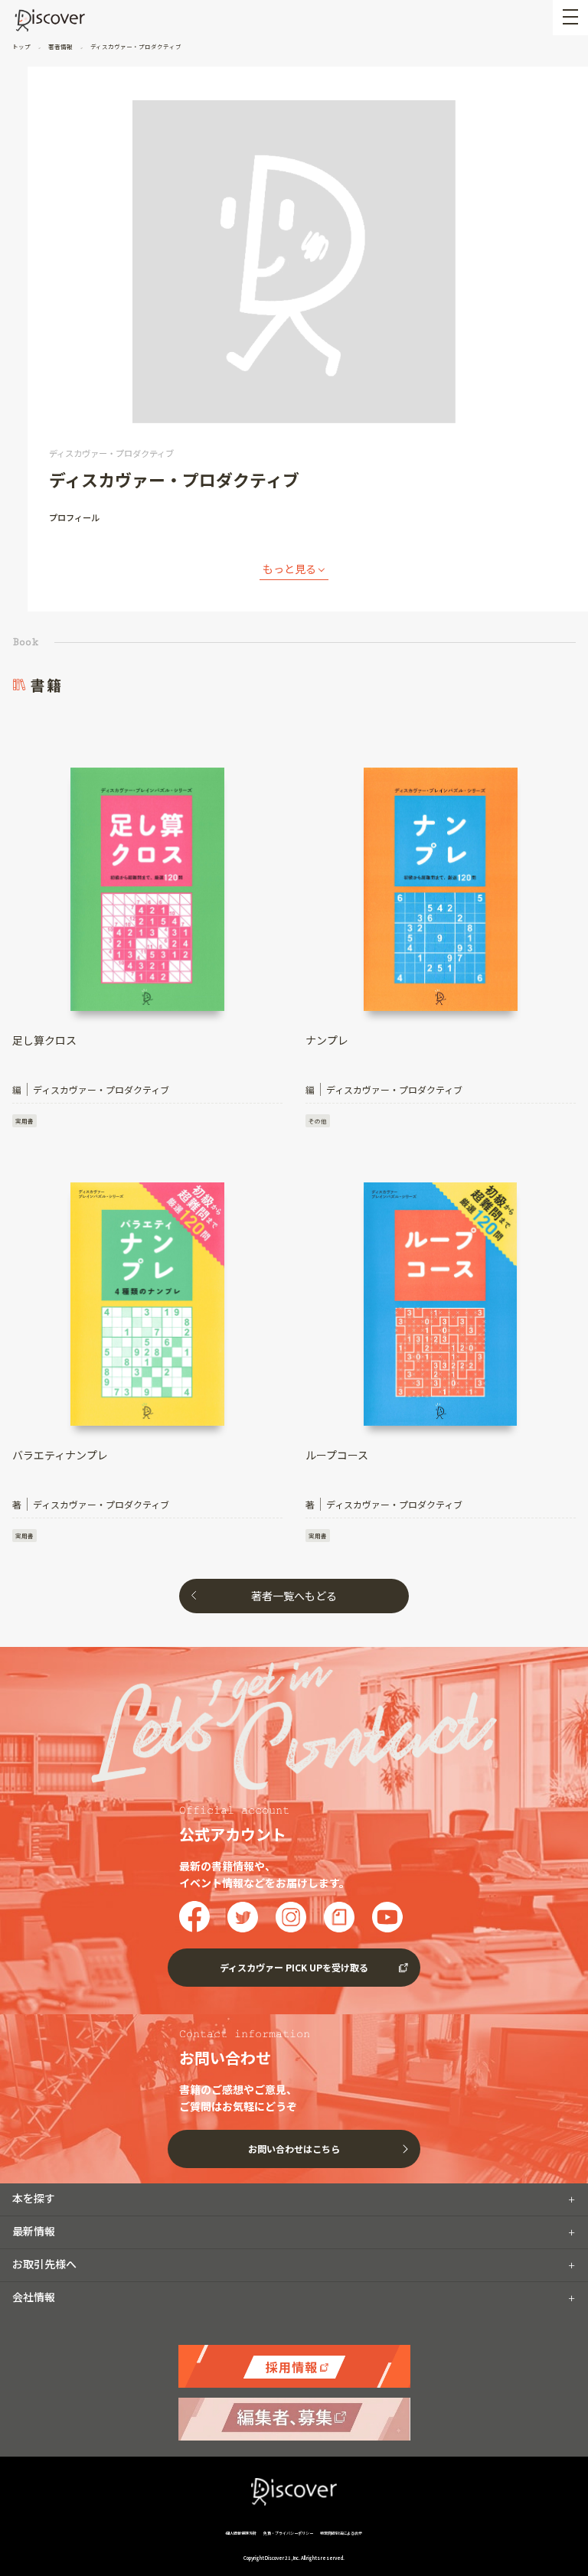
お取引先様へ (44, 2264)
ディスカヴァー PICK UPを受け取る (294, 1967)
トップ (22, 46)
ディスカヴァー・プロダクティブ (135, 46)
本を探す (34, 2198)
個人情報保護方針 (242, 2533)
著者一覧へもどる (294, 1596)
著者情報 (60, 46)
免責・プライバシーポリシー (288, 2533)
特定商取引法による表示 (341, 2533)
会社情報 (34, 2297)
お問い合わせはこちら (294, 2149)
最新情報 (34, 2231)
